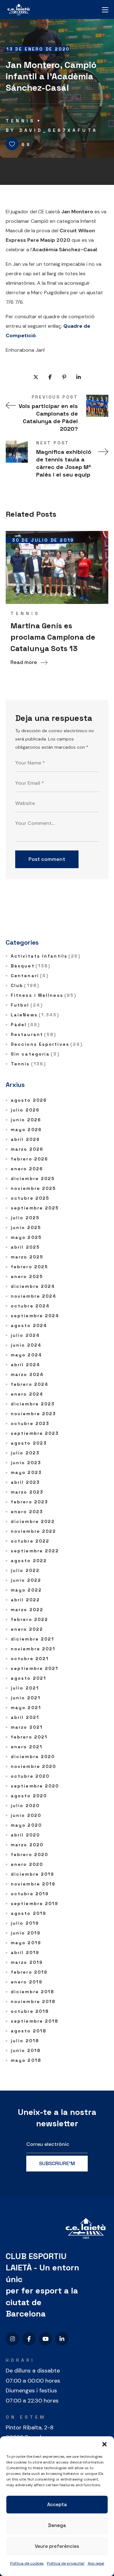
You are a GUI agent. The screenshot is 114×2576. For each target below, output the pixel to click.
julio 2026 (25, 1110)
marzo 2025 (27, 1257)
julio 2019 (25, 1923)
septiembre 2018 (35, 2021)
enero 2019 (27, 1982)
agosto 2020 (29, 1796)
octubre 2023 (30, 1423)
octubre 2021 (30, 1659)
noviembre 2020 (33, 1766)
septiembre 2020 (35, 1786)
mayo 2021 (26, 1708)
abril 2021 (25, 1717)
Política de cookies (27, 2563)
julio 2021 (25, 1688)
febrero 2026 (29, 1159)
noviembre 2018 (33, 2001)
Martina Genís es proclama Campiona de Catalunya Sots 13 (53, 637)
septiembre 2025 (35, 1208)
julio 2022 (25, 1570)
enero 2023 (27, 1512)
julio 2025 (25, 1218)
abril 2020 (25, 1835)
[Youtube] (45, 2339)
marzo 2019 (27, 1962)
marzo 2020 (27, 1845)
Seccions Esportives (47, 1044)
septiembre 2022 (35, 1551)
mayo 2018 (26, 2060)
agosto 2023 (29, 1443)
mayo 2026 (26, 1130)
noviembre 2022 (33, 1531)
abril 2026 (25, 1139)
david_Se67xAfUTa (59, 130)
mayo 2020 (26, 1825)
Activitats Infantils (46, 956)
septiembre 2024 (35, 1316)
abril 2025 (25, 1247)
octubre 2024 (30, 1306)
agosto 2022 (29, 1561)
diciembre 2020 (33, 1757)
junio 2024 (26, 1345)
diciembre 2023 (33, 1404)
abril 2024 (25, 1365)
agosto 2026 (29, 1100)
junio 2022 (26, 1580)
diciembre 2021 (32, 1639)
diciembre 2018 (32, 1992)
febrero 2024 (30, 1384)
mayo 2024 (26, 1355)
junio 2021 (26, 1698)
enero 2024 (27, 1394)
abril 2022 (25, 1600)
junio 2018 (26, 2050)
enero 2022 (27, 1629)
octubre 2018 (30, 2011)
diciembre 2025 (33, 1178)
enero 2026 (27, 1169)
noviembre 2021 (33, 1649)
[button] (104, 2444)
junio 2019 (26, 1933)
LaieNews (35, 1015)
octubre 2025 (30, 1198)
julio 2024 (25, 1335)
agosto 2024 (29, 1325)
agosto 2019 (28, 1913)
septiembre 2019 (35, 1903)
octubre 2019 (30, 1894)
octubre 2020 (30, 1776)
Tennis (20, 121)
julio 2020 (25, 1806)
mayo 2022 (26, 1590)
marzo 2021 (27, 1727)
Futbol (27, 1005)
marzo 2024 (27, 1374)
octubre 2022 (30, 1541)
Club (25, 985)
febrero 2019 (29, 1972)
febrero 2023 (29, 1502)
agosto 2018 (28, 2031)
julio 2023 (25, 1453)
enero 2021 (27, 1747)
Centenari (30, 976)
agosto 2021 (28, 1678)
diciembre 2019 (32, 1874)
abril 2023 (25, 1482)
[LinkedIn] (62, 2339)
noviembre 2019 (33, 1884)
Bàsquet (31, 966)
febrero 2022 (29, 1619)
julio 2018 (25, 2041)
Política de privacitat (66, 2563)
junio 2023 (26, 1463)
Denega (57, 2525)
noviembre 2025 (33, 1188)
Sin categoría (35, 1054)
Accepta (57, 2504)
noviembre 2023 (33, 1414)
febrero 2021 (29, 1737)
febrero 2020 (29, 1854)
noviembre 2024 (34, 1296)
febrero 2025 (29, 1267)
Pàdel (25, 1025)
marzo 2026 (27, 1149)
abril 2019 (25, 1952)
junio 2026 (26, 1120)
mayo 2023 (26, 1472)
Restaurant (33, 1034)
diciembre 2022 (33, 1521)
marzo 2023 (27, 1492)
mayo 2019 (26, 1943)
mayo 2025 (26, 1237)
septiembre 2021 (35, 1668)
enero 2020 (27, 1864)
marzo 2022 (27, 1610)
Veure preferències (57, 2546)
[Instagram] (13, 2339)
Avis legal (96, 2563)
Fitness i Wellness (44, 995)
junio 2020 (26, 1815)
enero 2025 (27, 1276)
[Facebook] (29, 2339)
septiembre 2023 (35, 1433)
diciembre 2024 (33, 1286)
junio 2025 (26, 1227)
